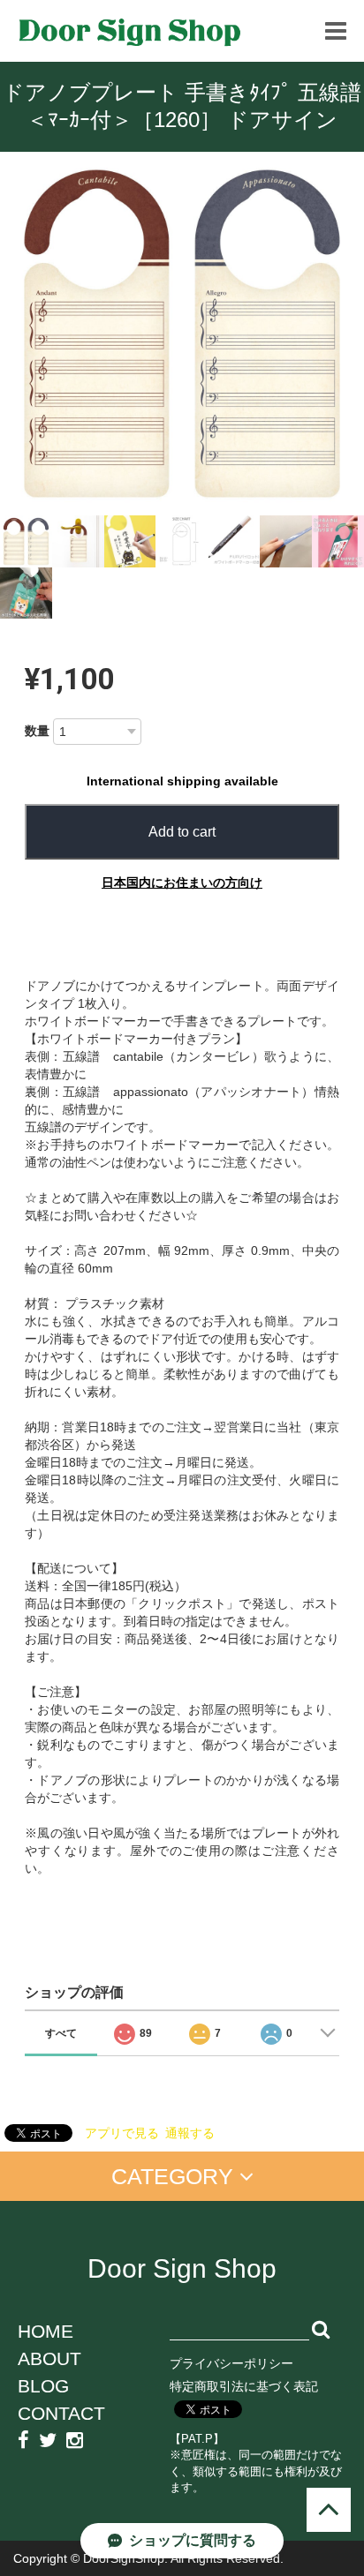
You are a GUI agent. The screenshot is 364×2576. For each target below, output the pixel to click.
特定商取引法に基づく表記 (244, 2386)
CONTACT (61, 2413)
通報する (190, 2133)
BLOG (43, 2386)
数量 (37, 731)
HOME (45, 2331)
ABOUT (49, 2358)
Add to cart (182, 832)
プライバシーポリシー (231, 2363)
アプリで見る (122, 2133)
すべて (61, 2033)
